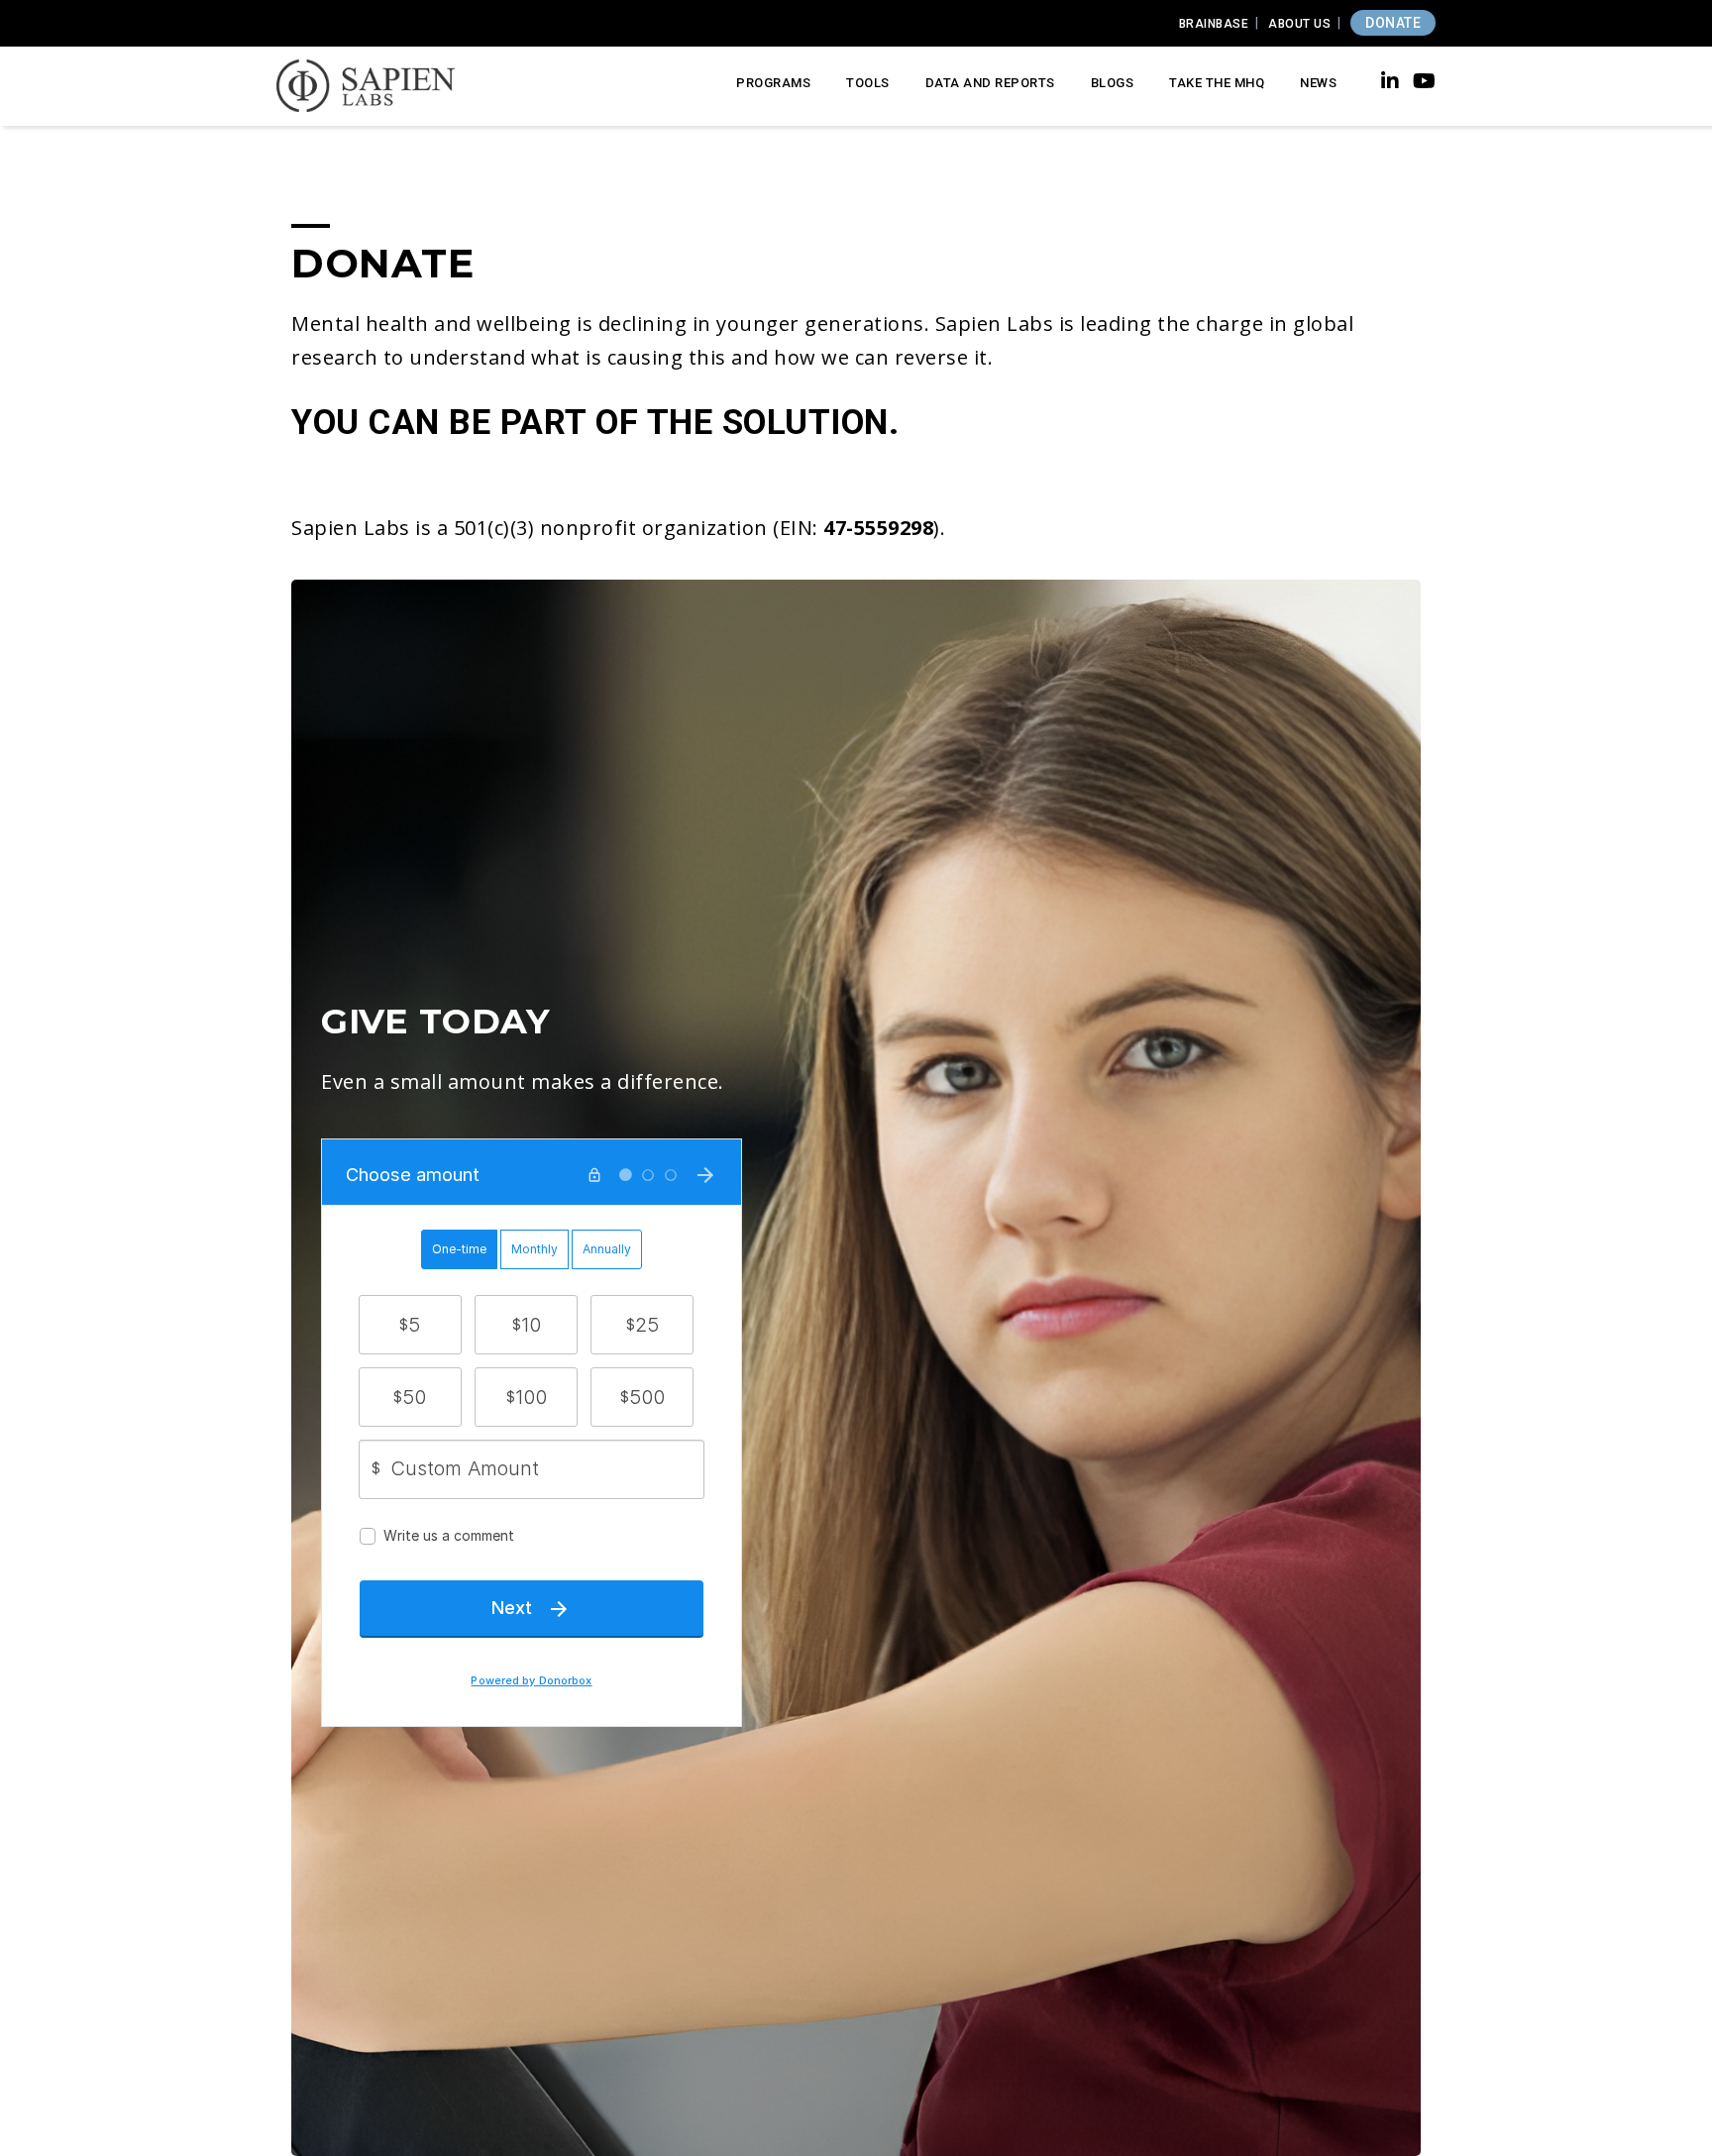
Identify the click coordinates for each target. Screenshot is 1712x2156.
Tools (868, 83)
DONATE (1393, 23)
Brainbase (1214, 24)
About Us (1299, 24)
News (1318, 83)
